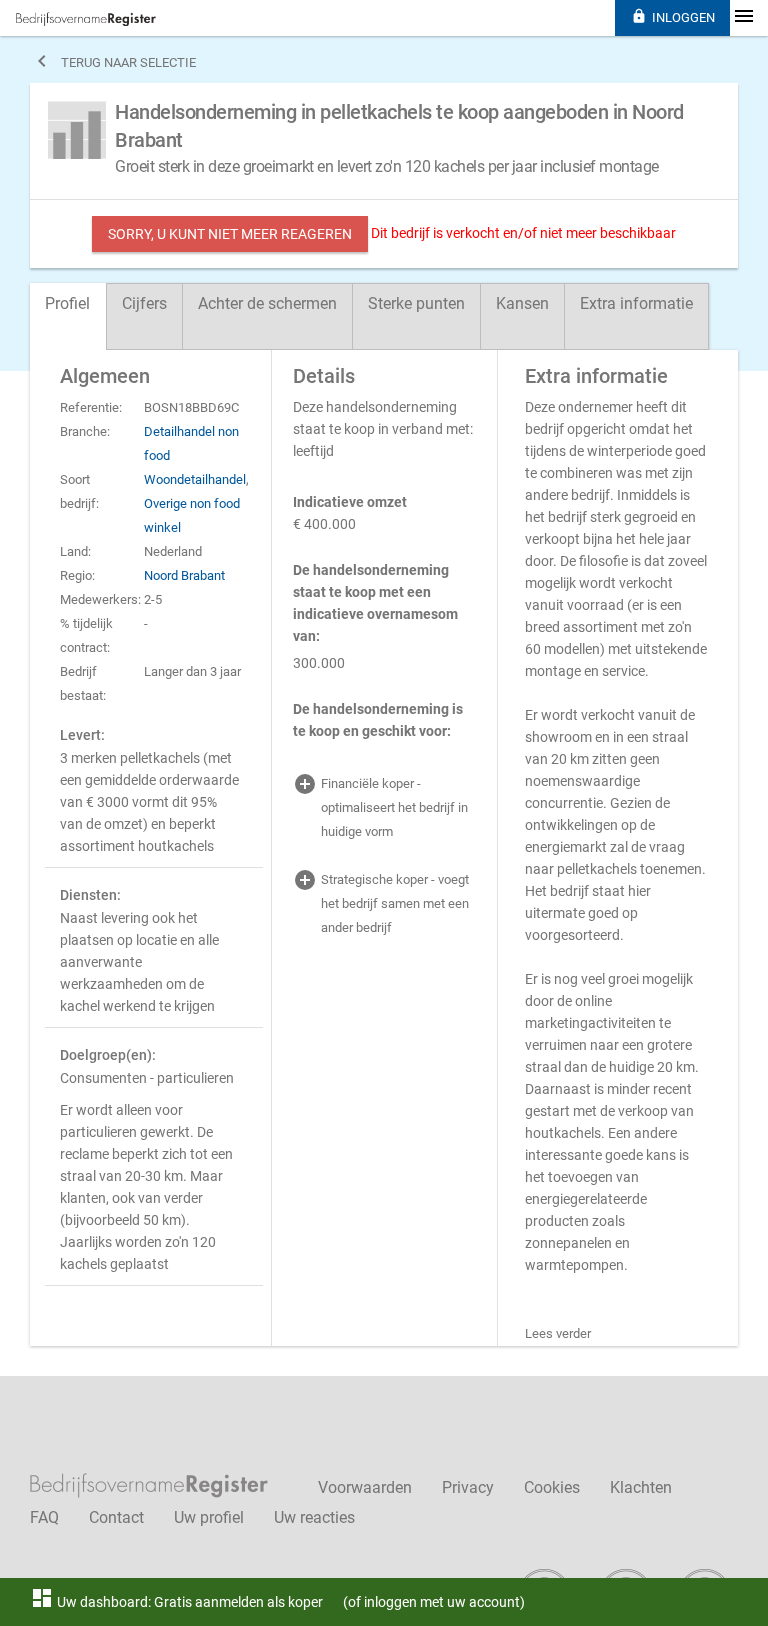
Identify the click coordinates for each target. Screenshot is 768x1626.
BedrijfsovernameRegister (86, 19)
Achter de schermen (267, 303)
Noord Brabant (184, 575)
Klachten (641, 1487)
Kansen (522, 303)
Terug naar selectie (113, 61)
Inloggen (673, 16)
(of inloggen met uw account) (434, 1602)
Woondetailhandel (195, 479)
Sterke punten (416, 303)
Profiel (67, 303)
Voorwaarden (365, 1487)
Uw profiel (209, 1517)
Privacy (468, 1487)
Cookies (552, 1487)
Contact (116, 1517)
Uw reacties (314, 1517)
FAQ (44, 1517)
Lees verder (558, 1333)
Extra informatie (636, 303)
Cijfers (144, 303)
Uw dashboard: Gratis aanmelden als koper (176, 1602)
